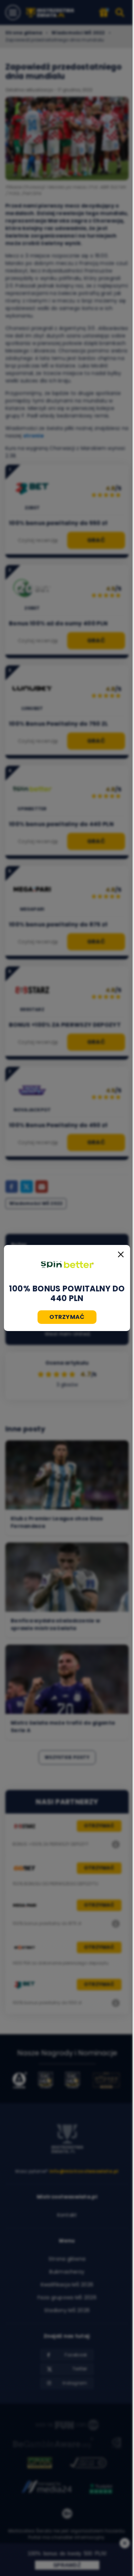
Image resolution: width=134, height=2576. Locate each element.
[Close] (121, 1254)
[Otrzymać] (67, 1265)
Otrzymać (67, 1317)
